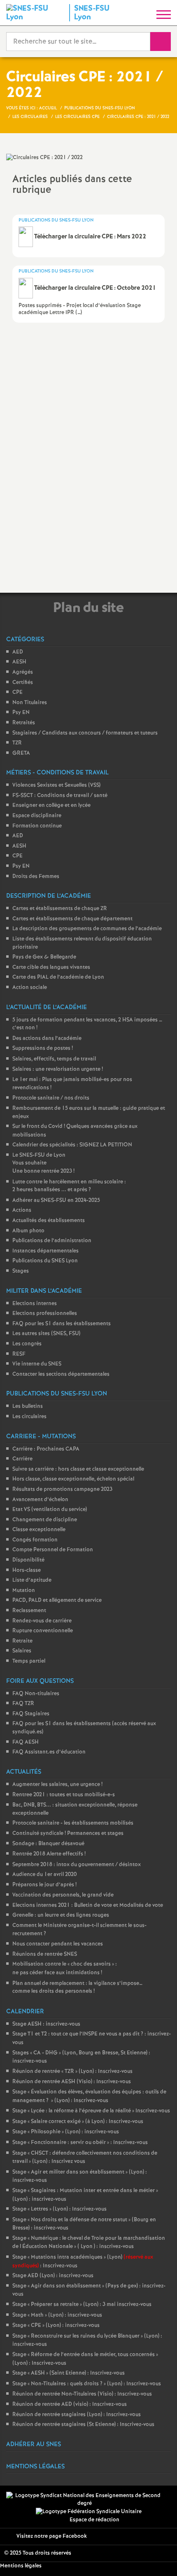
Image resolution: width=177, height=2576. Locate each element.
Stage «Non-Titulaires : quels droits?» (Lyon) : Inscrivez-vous (87, 2384)
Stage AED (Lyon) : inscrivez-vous (53, 2276)
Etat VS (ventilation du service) (50, 1510)
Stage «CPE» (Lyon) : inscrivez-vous (56, 2325)
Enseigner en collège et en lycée (51, 805)
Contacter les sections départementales (61, 1374)
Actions (22, 1210)
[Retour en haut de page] (158, 2558)
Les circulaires (29, 1417)
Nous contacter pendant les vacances (58, 1944)
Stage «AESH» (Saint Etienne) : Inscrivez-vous (69, 2373)
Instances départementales (45, 1251)
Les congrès (27, 1344)
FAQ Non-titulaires (36, 1694)
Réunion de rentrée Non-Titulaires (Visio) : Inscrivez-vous (82, 2394)
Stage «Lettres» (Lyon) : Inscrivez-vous (59, 2209)
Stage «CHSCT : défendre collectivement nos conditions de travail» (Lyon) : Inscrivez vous (85, 2158)
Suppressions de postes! (43, 1048)
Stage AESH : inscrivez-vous (46, 2024)
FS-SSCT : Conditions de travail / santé (60, 796)
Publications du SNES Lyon (45, 1261)
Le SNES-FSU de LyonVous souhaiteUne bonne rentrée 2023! (43, 1163)
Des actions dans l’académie (47, 1038)
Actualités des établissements (49, 1221)
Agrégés (23, 672)
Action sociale (30, 988)
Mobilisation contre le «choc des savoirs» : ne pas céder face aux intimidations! (65, 1968)
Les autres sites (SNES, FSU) (46, 1334)
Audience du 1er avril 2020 (44, 1875)
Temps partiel (29, 1661)
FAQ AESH (26, 1742)
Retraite (22, 1641)
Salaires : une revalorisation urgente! (58, 1069)
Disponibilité (28, 1560)
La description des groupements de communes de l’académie (87, 929)
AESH (19, 662)
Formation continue (37, 826)
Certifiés (23, 683)
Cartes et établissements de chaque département (72, 919)
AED (18, 652)
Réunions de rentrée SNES (45, 1954)
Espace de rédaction (94, 2520)
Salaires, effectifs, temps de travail (54, 1059)
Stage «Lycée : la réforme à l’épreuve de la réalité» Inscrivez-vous (91, 2111)
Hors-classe (27, 1570)
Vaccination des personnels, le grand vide (63, 1895)
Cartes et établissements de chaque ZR (60, 909)
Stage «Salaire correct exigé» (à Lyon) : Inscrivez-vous (78, 2122)
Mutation (24, 1591)
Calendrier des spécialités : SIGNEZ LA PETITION (72, 1145)
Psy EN (21, 713)
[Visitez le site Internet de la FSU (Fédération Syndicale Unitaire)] (89, 2512)
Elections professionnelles (45, 1313)
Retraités (24, 723)
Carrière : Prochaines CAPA (46, 1449)
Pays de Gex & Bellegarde (44, 957)
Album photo (28, 1231)
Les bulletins (28, 1406)
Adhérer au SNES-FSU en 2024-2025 (56, 1200)
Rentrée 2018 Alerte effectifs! (49, 1854)
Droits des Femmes (36, 877)
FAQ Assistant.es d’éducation (49, 1752)
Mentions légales (21, 2566)
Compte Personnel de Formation (53, 1550)
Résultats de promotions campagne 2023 (62, 1489)
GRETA (21, 753)
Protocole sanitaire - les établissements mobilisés (73, 1823)
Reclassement (29, 1611)
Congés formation (35, 1540)
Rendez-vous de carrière (42, 1621)
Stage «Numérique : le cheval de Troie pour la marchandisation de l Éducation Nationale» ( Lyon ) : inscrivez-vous (89, 2243)
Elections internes (35, 1304)
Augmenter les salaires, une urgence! (57, 1785)
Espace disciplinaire (37, 816)
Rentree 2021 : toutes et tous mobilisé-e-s (64, 1795)
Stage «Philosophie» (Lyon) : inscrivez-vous (66, 2132)
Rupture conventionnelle (43, 1631)
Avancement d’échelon (40, 1500)
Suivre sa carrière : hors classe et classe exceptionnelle (78, 1469)
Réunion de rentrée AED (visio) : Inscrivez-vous (70, 2404)
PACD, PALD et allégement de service (57, 1600)
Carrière (22, 1459)
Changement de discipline (45, 1520)
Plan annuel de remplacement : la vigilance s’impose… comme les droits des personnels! (77, 1988)
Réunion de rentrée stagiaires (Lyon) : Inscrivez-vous (77, 2415)
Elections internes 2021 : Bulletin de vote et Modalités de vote (88, 1905)
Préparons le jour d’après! (44, 1885)
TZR (17, 743)
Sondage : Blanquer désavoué (48, 1844)
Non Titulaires (30, 703)
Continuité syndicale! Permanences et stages (68, 1833)
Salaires (22, 1651)
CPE (17, 692)
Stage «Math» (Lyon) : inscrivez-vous (57, 2315)
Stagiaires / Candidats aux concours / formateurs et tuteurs (85, 733)
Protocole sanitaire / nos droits (51, 1098)
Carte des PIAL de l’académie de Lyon (58, 977)
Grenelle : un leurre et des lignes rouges (61, 1915)
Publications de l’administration (52, 1241)
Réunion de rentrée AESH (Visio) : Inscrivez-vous (72, 2082)
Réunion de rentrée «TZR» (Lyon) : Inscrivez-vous (72, 2071)
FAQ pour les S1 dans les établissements (62, 1324)
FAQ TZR (23, 1704)
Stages (21, 1271)
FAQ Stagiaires (31, 1714)
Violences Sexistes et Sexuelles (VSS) (56, 785)
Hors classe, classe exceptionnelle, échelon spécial (73, 1479)
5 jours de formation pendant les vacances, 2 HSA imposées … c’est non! (87, 1024)
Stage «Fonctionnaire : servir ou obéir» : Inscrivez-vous (80, 2143)
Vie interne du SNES (37, 1364)
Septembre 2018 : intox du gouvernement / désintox (77, 1865)
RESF (19, 1354)
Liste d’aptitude (32, 1580)
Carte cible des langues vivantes (51, 967)
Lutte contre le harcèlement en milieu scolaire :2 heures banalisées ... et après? (69, 1186)
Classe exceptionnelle (39, 1530)
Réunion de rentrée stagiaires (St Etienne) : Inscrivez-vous (83, 2425)
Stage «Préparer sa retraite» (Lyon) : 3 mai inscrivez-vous (82, 2305)
